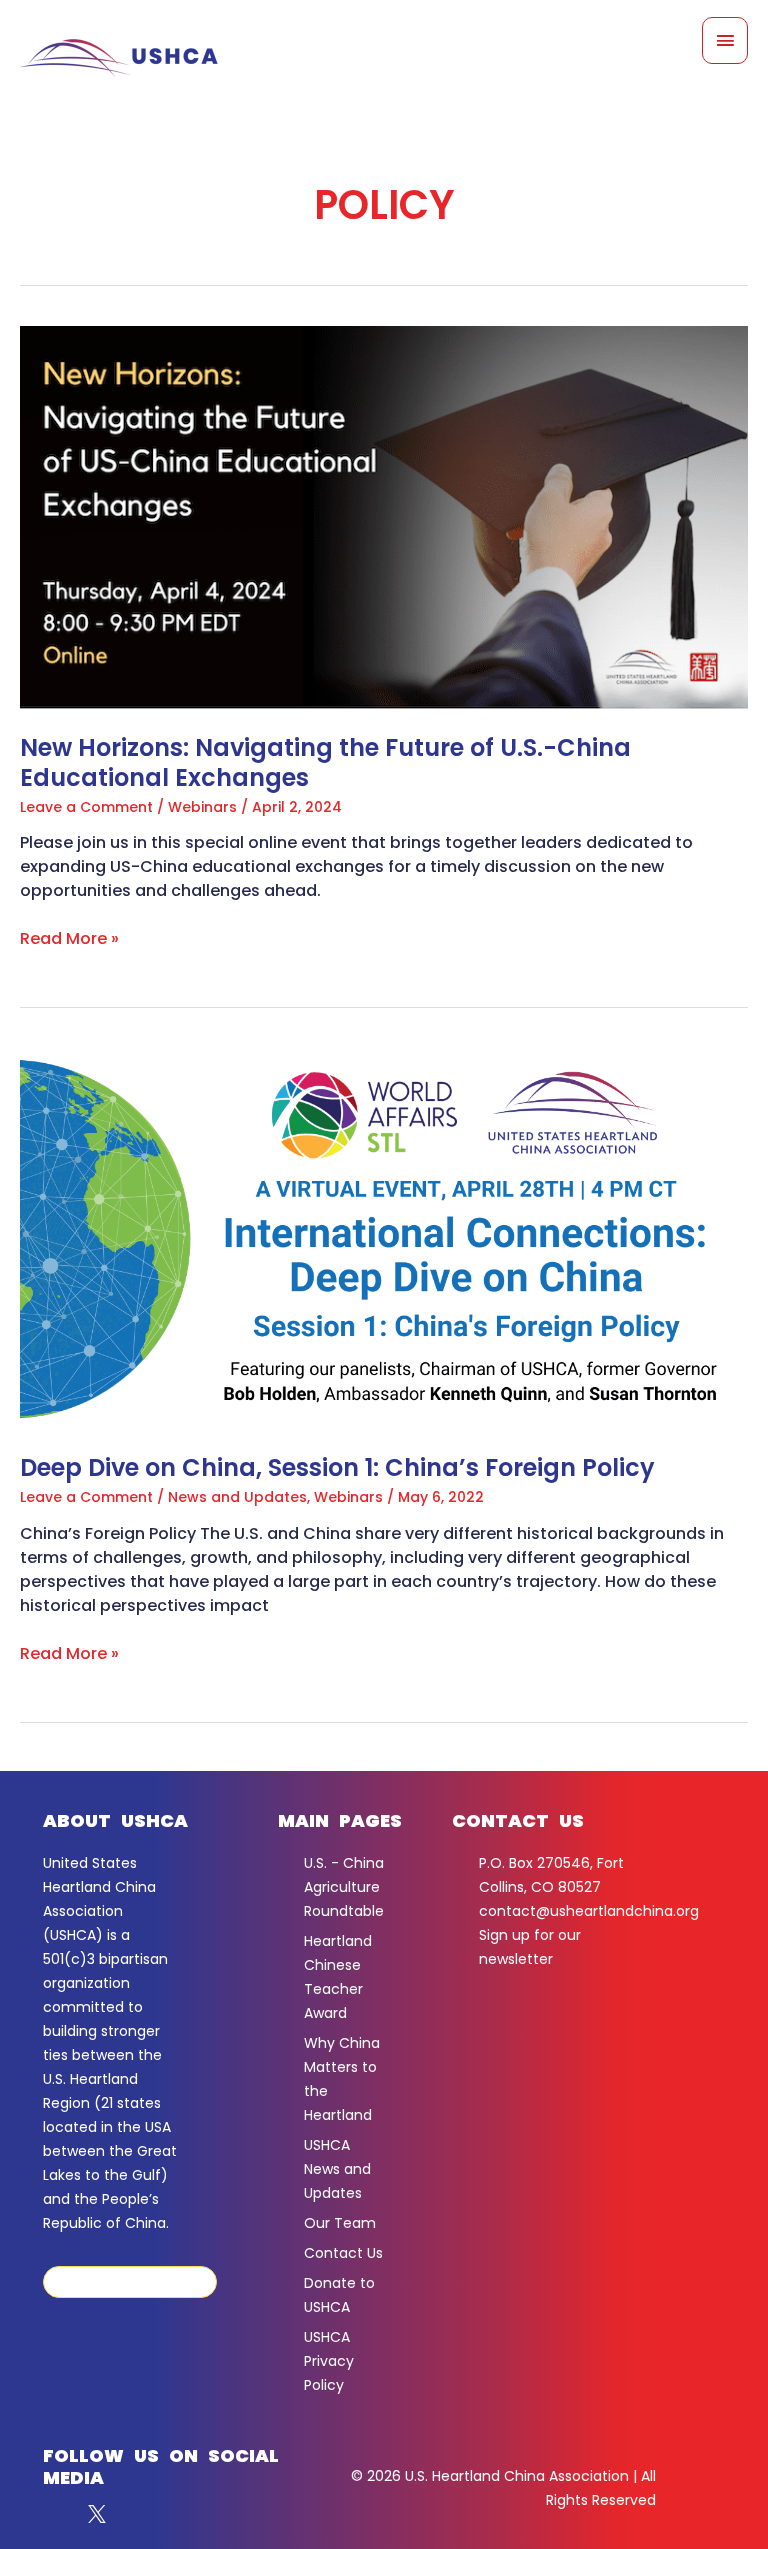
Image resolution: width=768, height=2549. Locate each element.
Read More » (69, 938)
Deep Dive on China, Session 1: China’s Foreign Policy (337, 1467)
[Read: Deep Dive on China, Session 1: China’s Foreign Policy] (384, 1237)
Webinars (202, 807)
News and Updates (237, 1497)
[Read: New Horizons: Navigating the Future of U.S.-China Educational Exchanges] (384, 516)
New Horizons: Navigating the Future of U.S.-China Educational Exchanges (325, 762)
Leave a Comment (86, 807)
